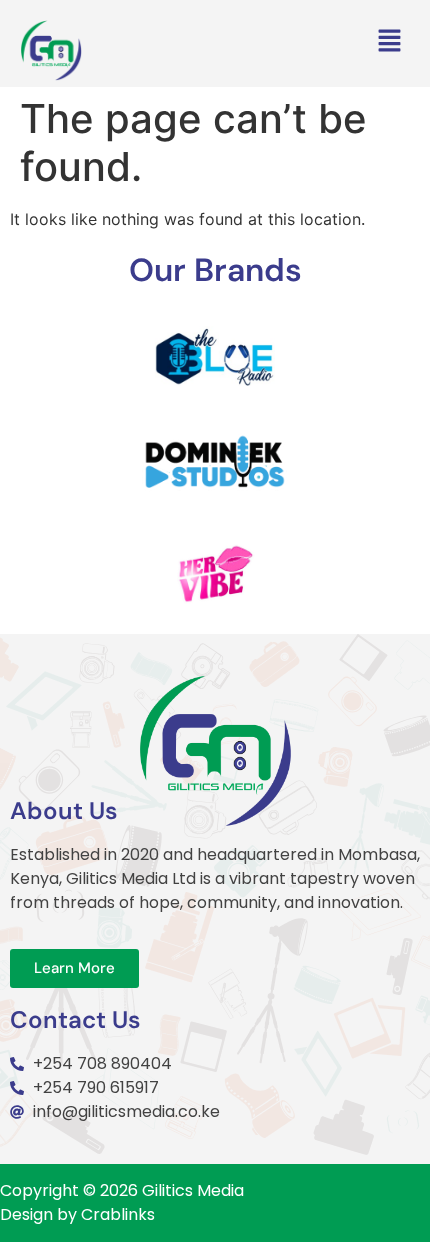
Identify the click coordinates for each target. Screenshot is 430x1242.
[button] (390, 42)
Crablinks (118, 1214)
